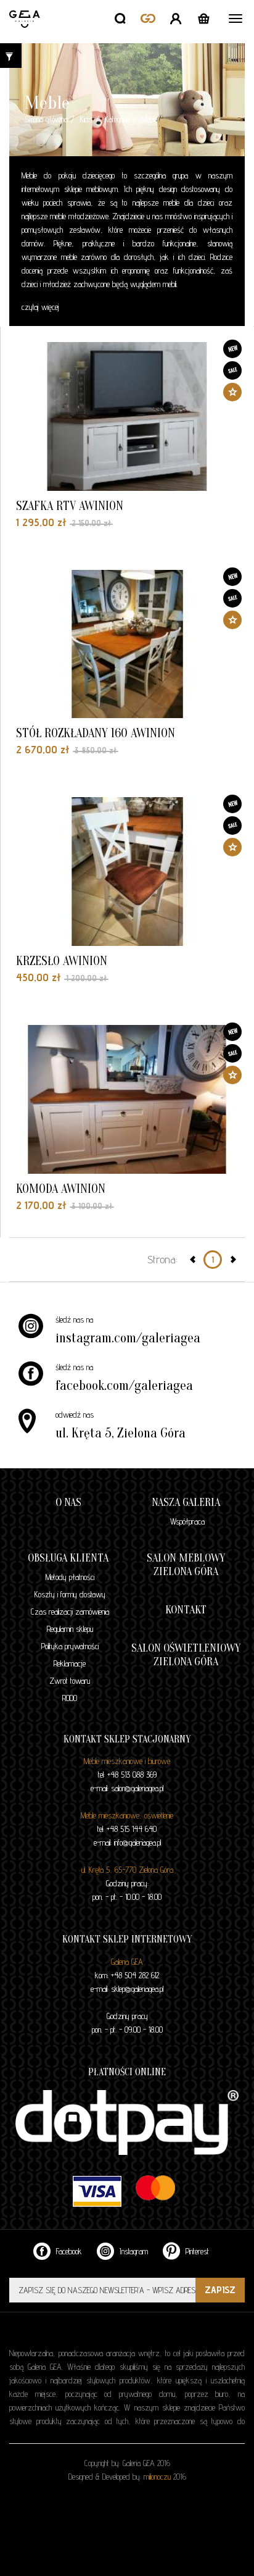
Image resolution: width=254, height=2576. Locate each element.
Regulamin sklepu (70, 1629)
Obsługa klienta (68, 1558)
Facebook (68, 2251)
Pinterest (196, 2251)
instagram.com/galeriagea (128, 1338)
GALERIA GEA (26, 34)
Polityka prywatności (70, 1646)
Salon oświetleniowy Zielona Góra (186, 1655)
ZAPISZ (220, 2290)
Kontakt (186, 1610)
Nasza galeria (186, 1503)
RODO (70, 1698)
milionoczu (157, 2477)
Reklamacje (70, 1663)
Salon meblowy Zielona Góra (186, 1565)
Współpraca (187, 1521)
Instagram (133, 2251)
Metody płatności (70, 1577)
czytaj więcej (40, 307)
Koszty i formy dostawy (70, 1594)
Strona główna (46, 119)
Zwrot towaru (70, 1681)
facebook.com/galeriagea (124, 1386)
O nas (68, 1503)
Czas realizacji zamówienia (70, 1612)
